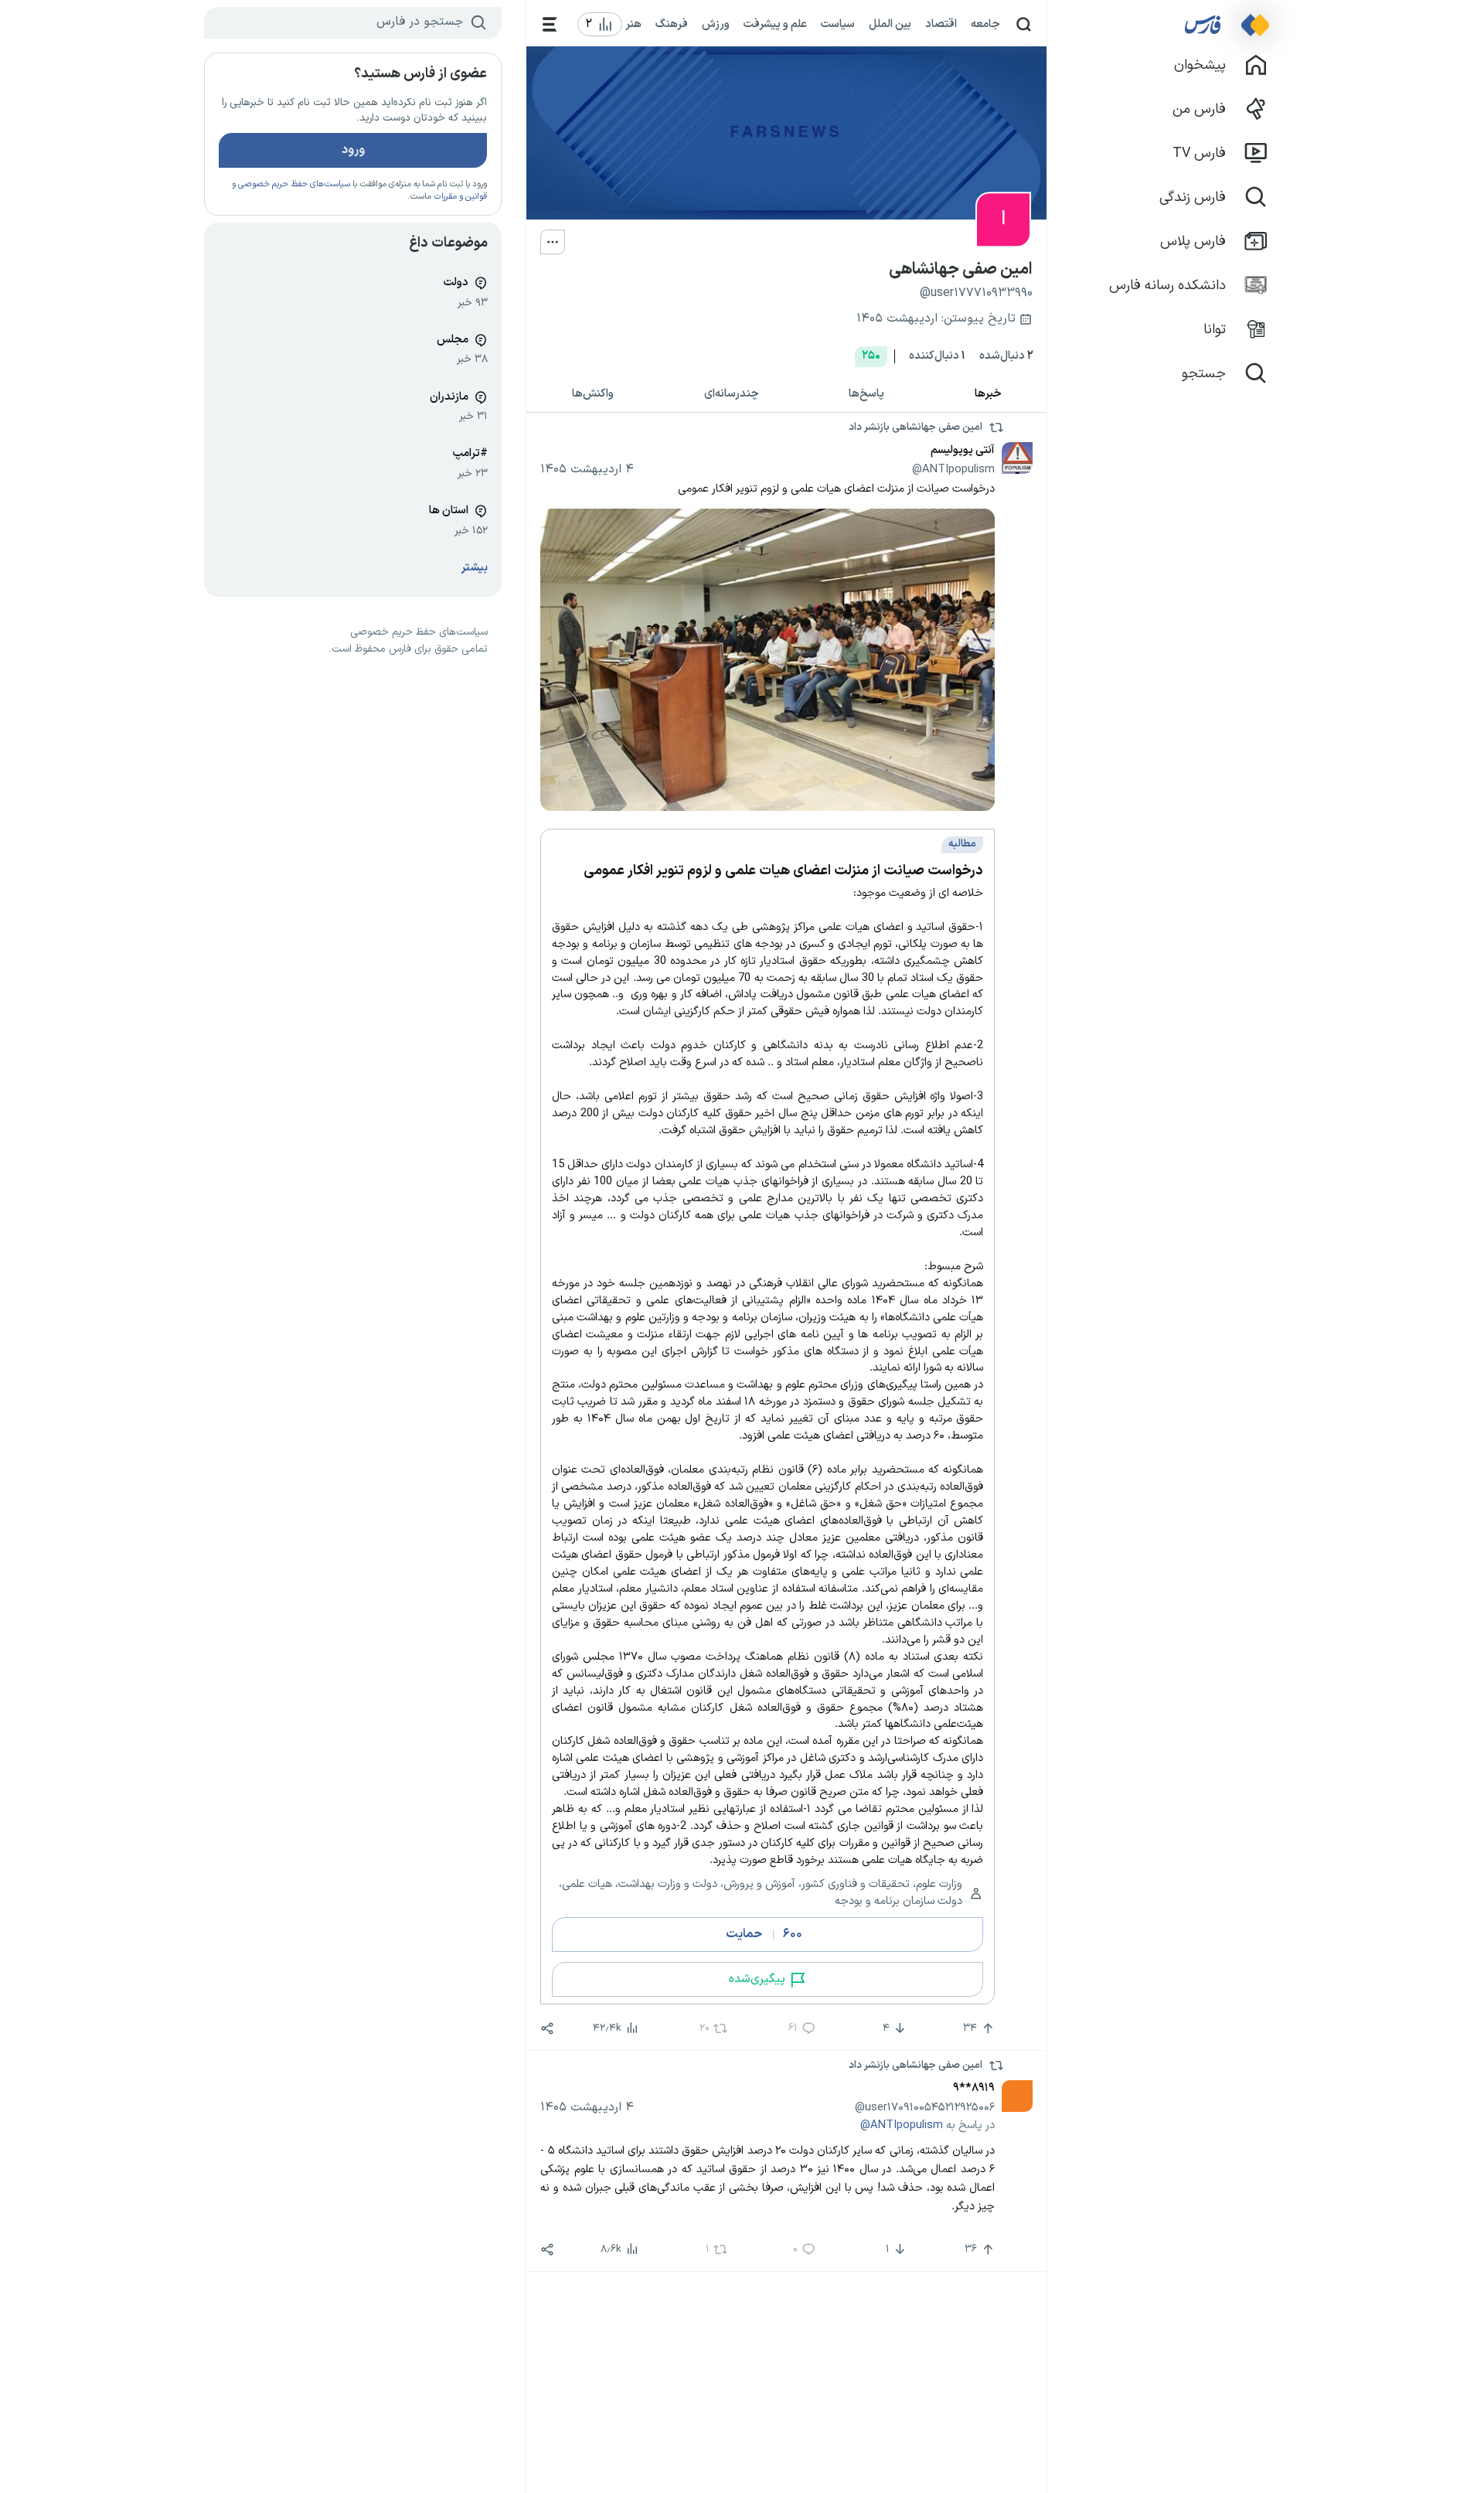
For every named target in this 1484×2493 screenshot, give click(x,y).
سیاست (838, 24)
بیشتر (475, 568)
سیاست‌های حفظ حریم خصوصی (294, 184)
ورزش (716, 24)
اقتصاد (941, 24)
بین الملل (890, 24)
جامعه (985, 24)
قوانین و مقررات (460, 197)
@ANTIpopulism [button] (953, 469)
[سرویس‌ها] (550, 24)
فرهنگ (672, 24)
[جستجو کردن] (1024, 24)
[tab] (989, 395)
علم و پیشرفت (775, 24)
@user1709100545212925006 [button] (925, 2107)
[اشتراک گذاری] (547, 2028)
